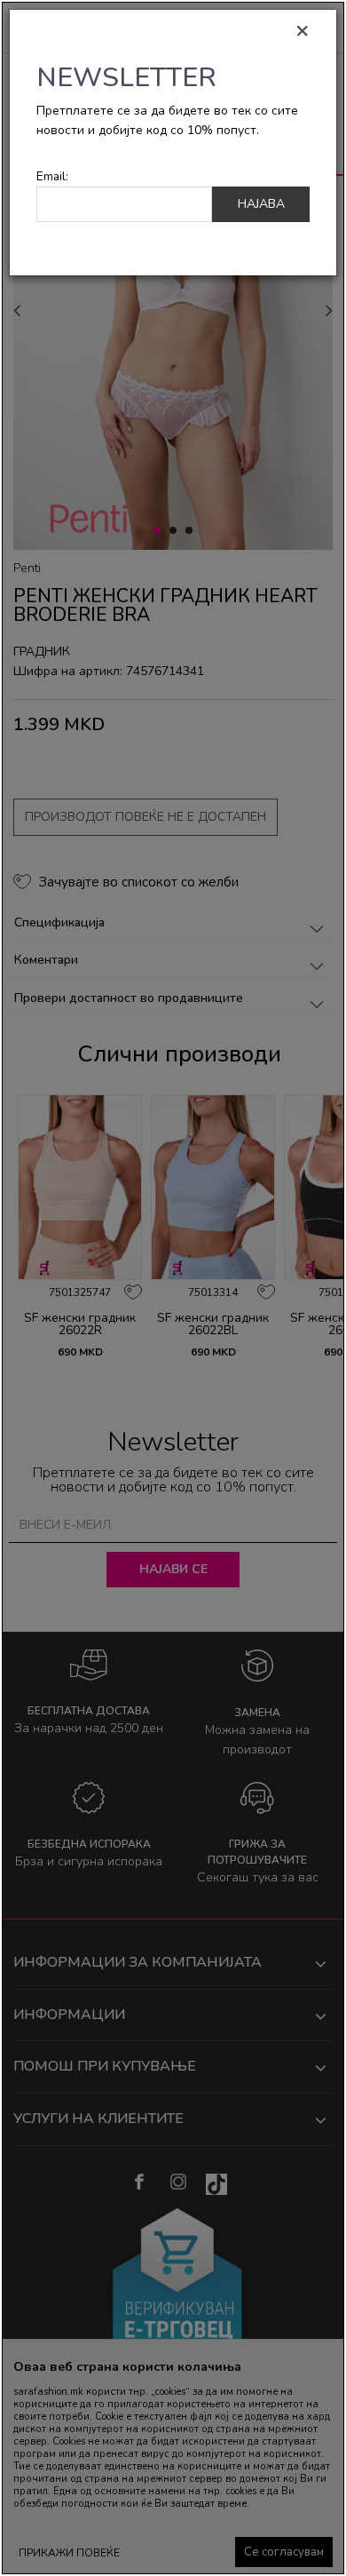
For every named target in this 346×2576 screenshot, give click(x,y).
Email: (52, 176)
